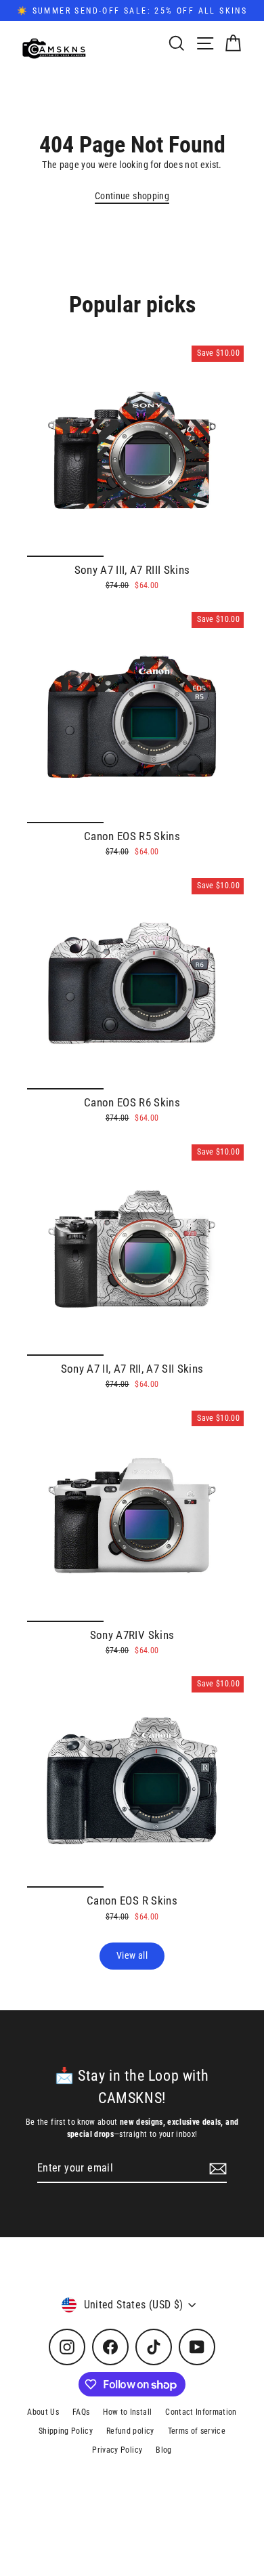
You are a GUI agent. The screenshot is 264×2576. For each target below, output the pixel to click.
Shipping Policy (66, 2431)
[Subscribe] (216, 2169)
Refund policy (130, 2431)
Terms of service (197, 2431)
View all (132, 1955)
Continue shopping (132, 196)
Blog (163, 2450)
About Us (43, 2412)
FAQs (81, 2412)
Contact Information (201, 2412)
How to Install (127, 2412)
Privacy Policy (117, 2450)
